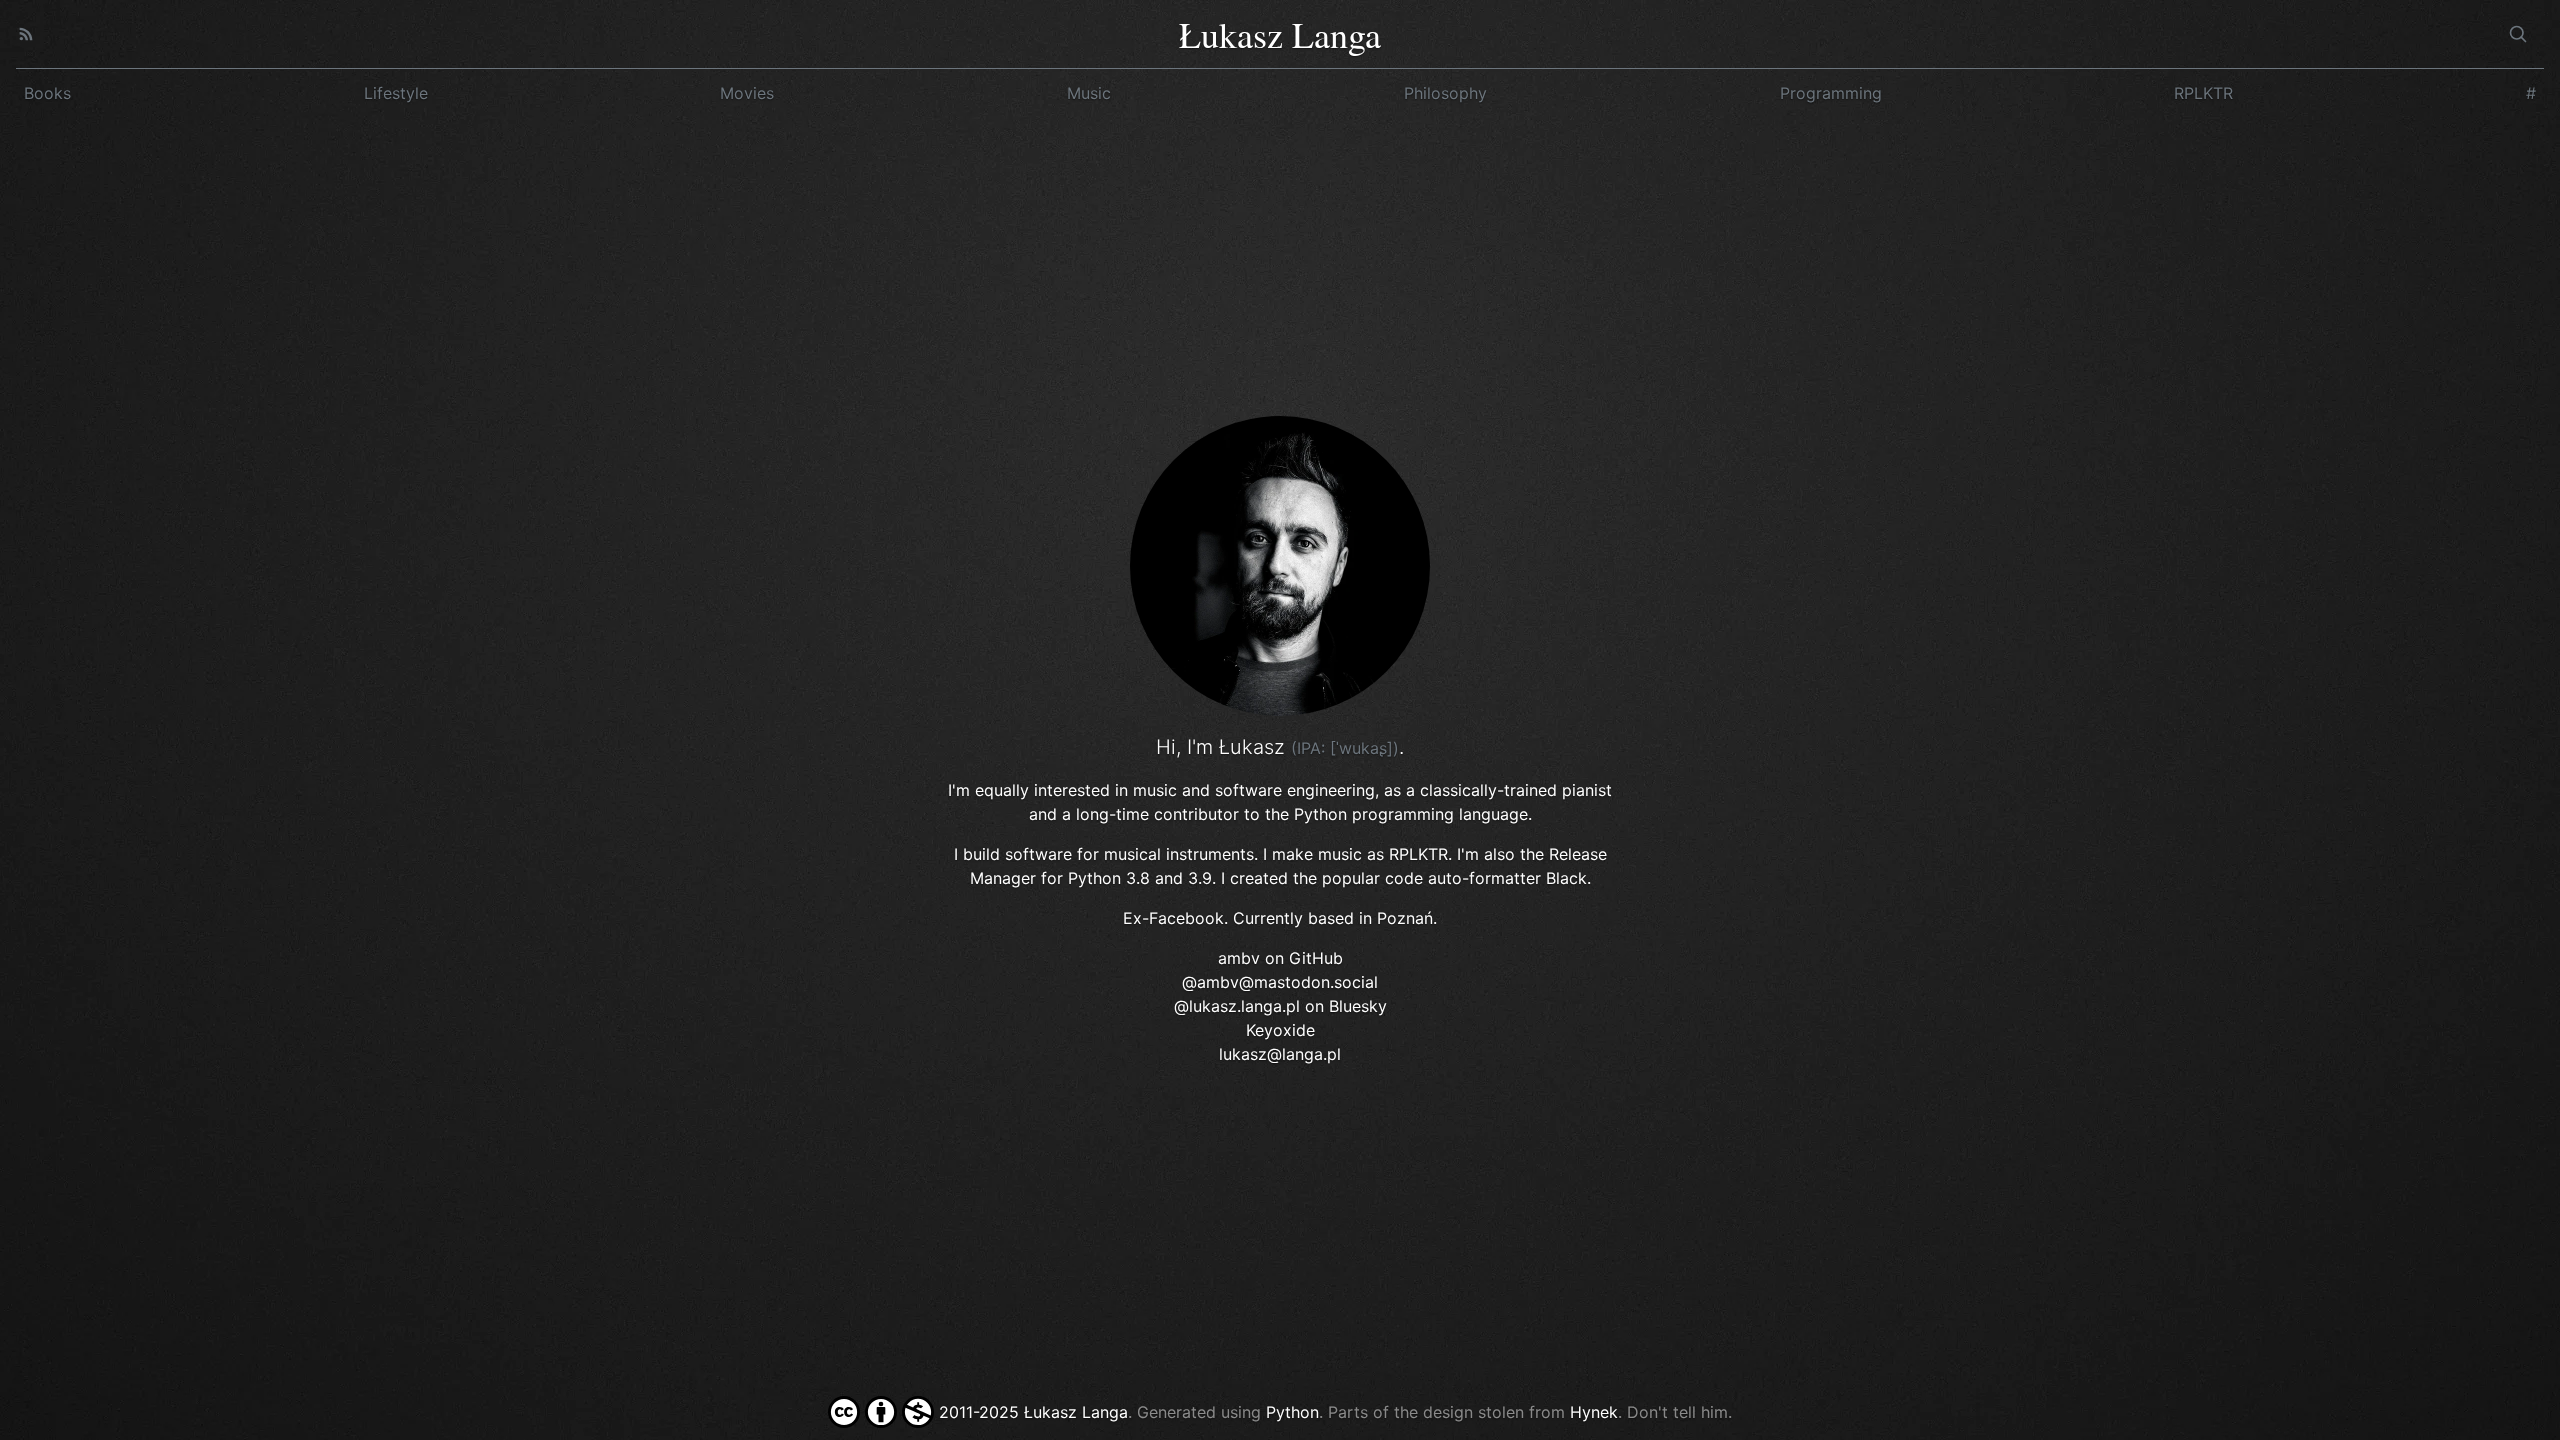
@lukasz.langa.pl (1237, 1006)
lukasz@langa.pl (1280, 1054)
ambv (1239, 958)
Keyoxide (1280, 1030)
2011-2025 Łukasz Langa (1031, 1412)
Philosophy (1445, 93)
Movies (747, 93)
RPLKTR (2203, 93)
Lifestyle (396, 93)
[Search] (2518, 34)
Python (1094, 878)
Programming (1831, 93)
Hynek (1594, 1412)
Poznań (1405, 918)
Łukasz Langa (1280, 34)
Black (1566, 878)
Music (1089, 93)
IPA (1309, 748)
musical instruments (1179, 854)
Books (47, 93)
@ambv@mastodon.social (1280, 982)
